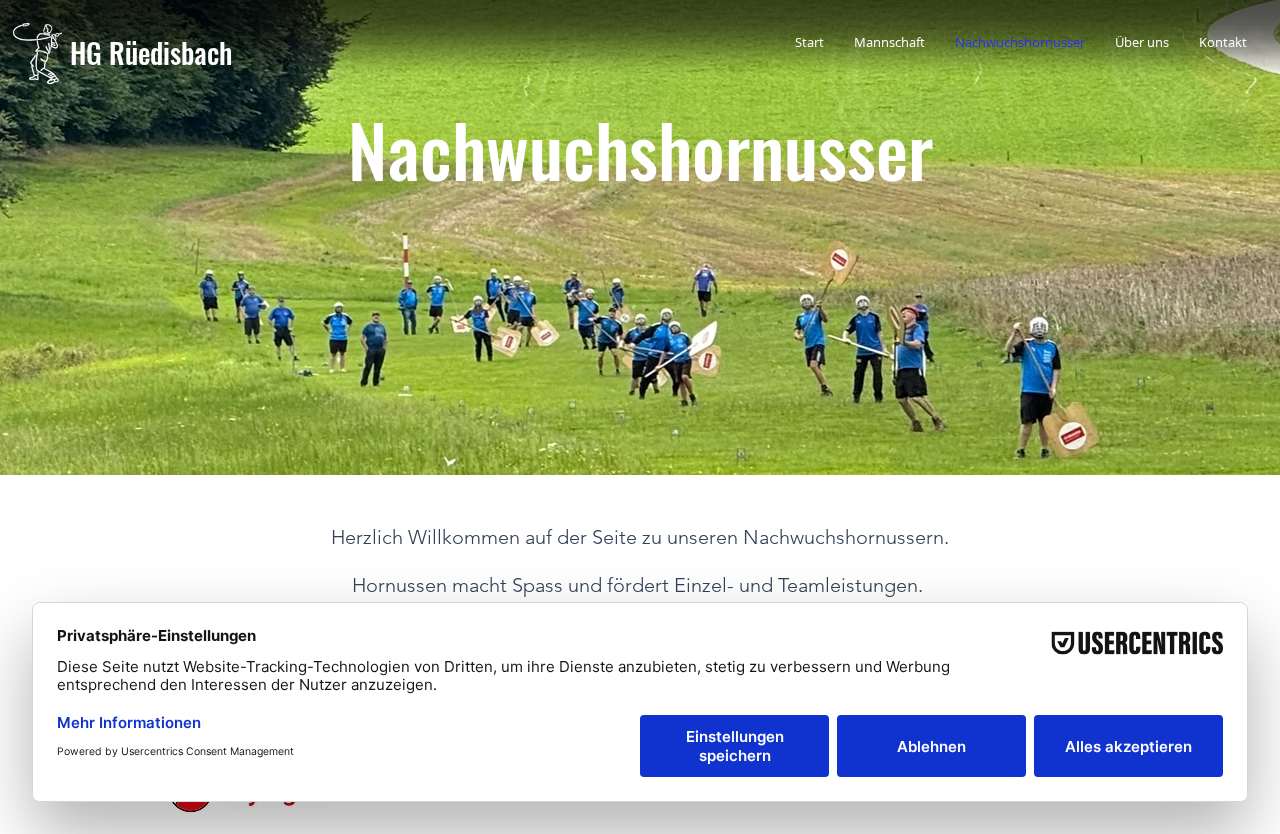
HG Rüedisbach (151, 52)
